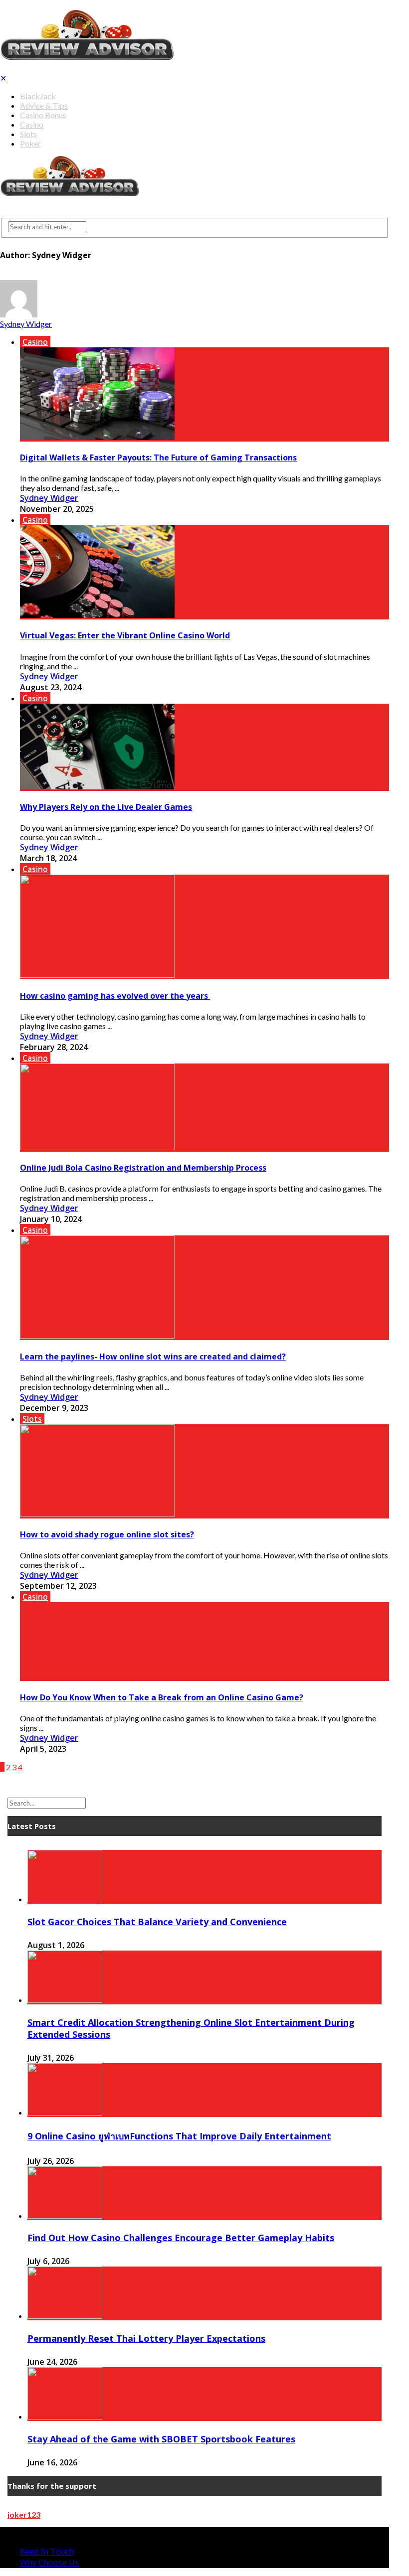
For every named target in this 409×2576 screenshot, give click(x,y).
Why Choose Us (49, 2563)
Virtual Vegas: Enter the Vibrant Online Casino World (125, 635)
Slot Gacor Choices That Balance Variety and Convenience (157, 1922)
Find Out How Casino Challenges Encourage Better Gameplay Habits (181, 2238)
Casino (32, 124)
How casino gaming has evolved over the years (115, 996)
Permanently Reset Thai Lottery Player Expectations (146, 2338)
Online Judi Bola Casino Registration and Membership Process (143, 1168)
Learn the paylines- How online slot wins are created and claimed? (153, 1357)
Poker (30, 143)
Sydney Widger (26, 324)
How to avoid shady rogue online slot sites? (107, 1534)
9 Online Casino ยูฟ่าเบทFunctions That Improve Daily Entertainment (179, 2136)
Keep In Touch (47, 2552)
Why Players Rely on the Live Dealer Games (106, 807)
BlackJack (38, 96)
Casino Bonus (43, 115)
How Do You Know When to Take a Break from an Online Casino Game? (162, 1697)
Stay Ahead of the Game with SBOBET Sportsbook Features (161, 2439)
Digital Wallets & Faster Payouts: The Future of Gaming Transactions (158, 457)
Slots (28, 134)
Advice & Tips (44, 105)
